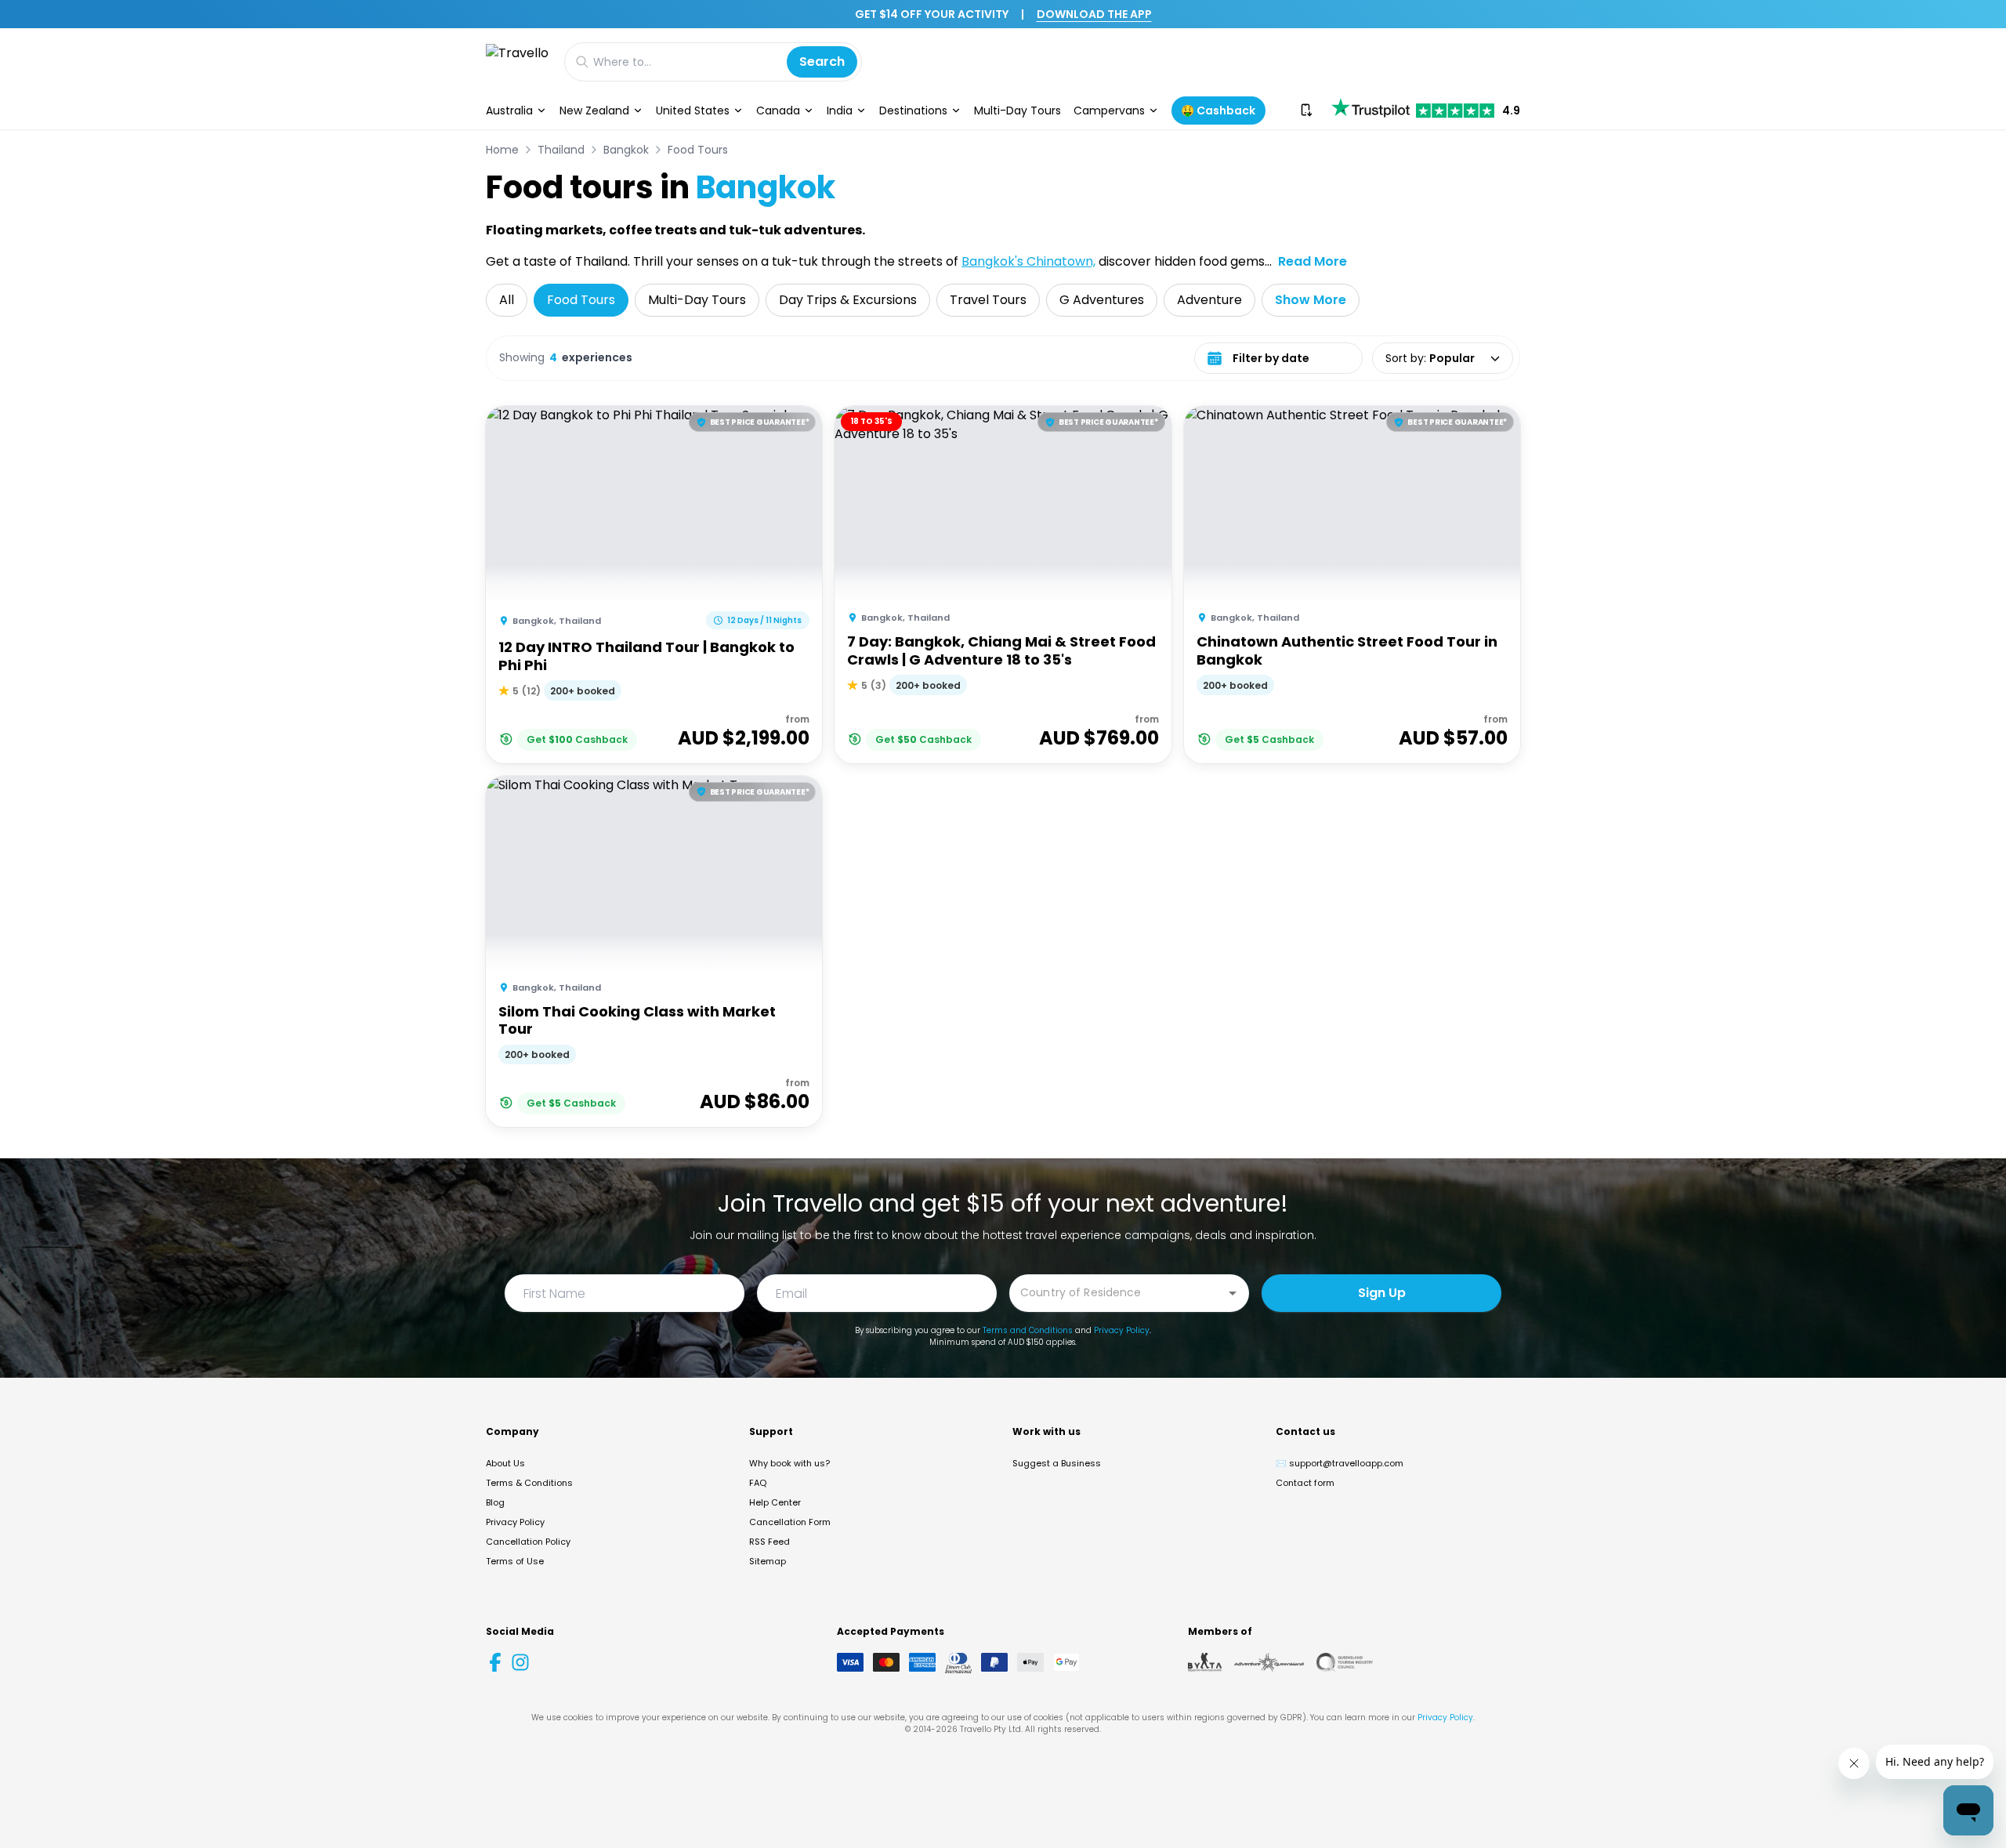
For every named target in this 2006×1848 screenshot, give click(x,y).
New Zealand (594, 111)
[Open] (1233, 1293)
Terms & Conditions (529, 1483)
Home (502, 150)
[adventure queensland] (1269, 1662)
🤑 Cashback (1218, 111)
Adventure (1209, 300)
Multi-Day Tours (1017, 111)
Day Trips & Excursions (848, 300)
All (507, 300)
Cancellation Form (790, 1522)
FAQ (758, 1483)
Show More (1311, 300)
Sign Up (1382, 1293)
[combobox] (1117, 1292)
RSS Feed (769, 1542)
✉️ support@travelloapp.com (1340, 1463)
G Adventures (1102, 300)
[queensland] (1345, 1662)
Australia (509, 111)
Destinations (913, 111)
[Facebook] (495, 1662)
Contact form (1305, 1483)
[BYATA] (1205, 1662)
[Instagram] (520, 1662)
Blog (495, 1502)
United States (693, 111)
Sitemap (768, 1561)
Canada (778, 111)
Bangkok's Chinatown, (1028, 261)
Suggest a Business (1057, 1463)
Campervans (1109, 111)
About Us (505, 1463)
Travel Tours (988, 300)
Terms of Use (515, 1561)
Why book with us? (789, 1463)
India (840, 111)
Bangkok (626, 150)
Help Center (775, 1502)
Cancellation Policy (528, 1542)
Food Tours (698, 150)
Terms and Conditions (1028, 1330)
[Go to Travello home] (517, 62)
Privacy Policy (1122, 1330)
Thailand (561, 150)
